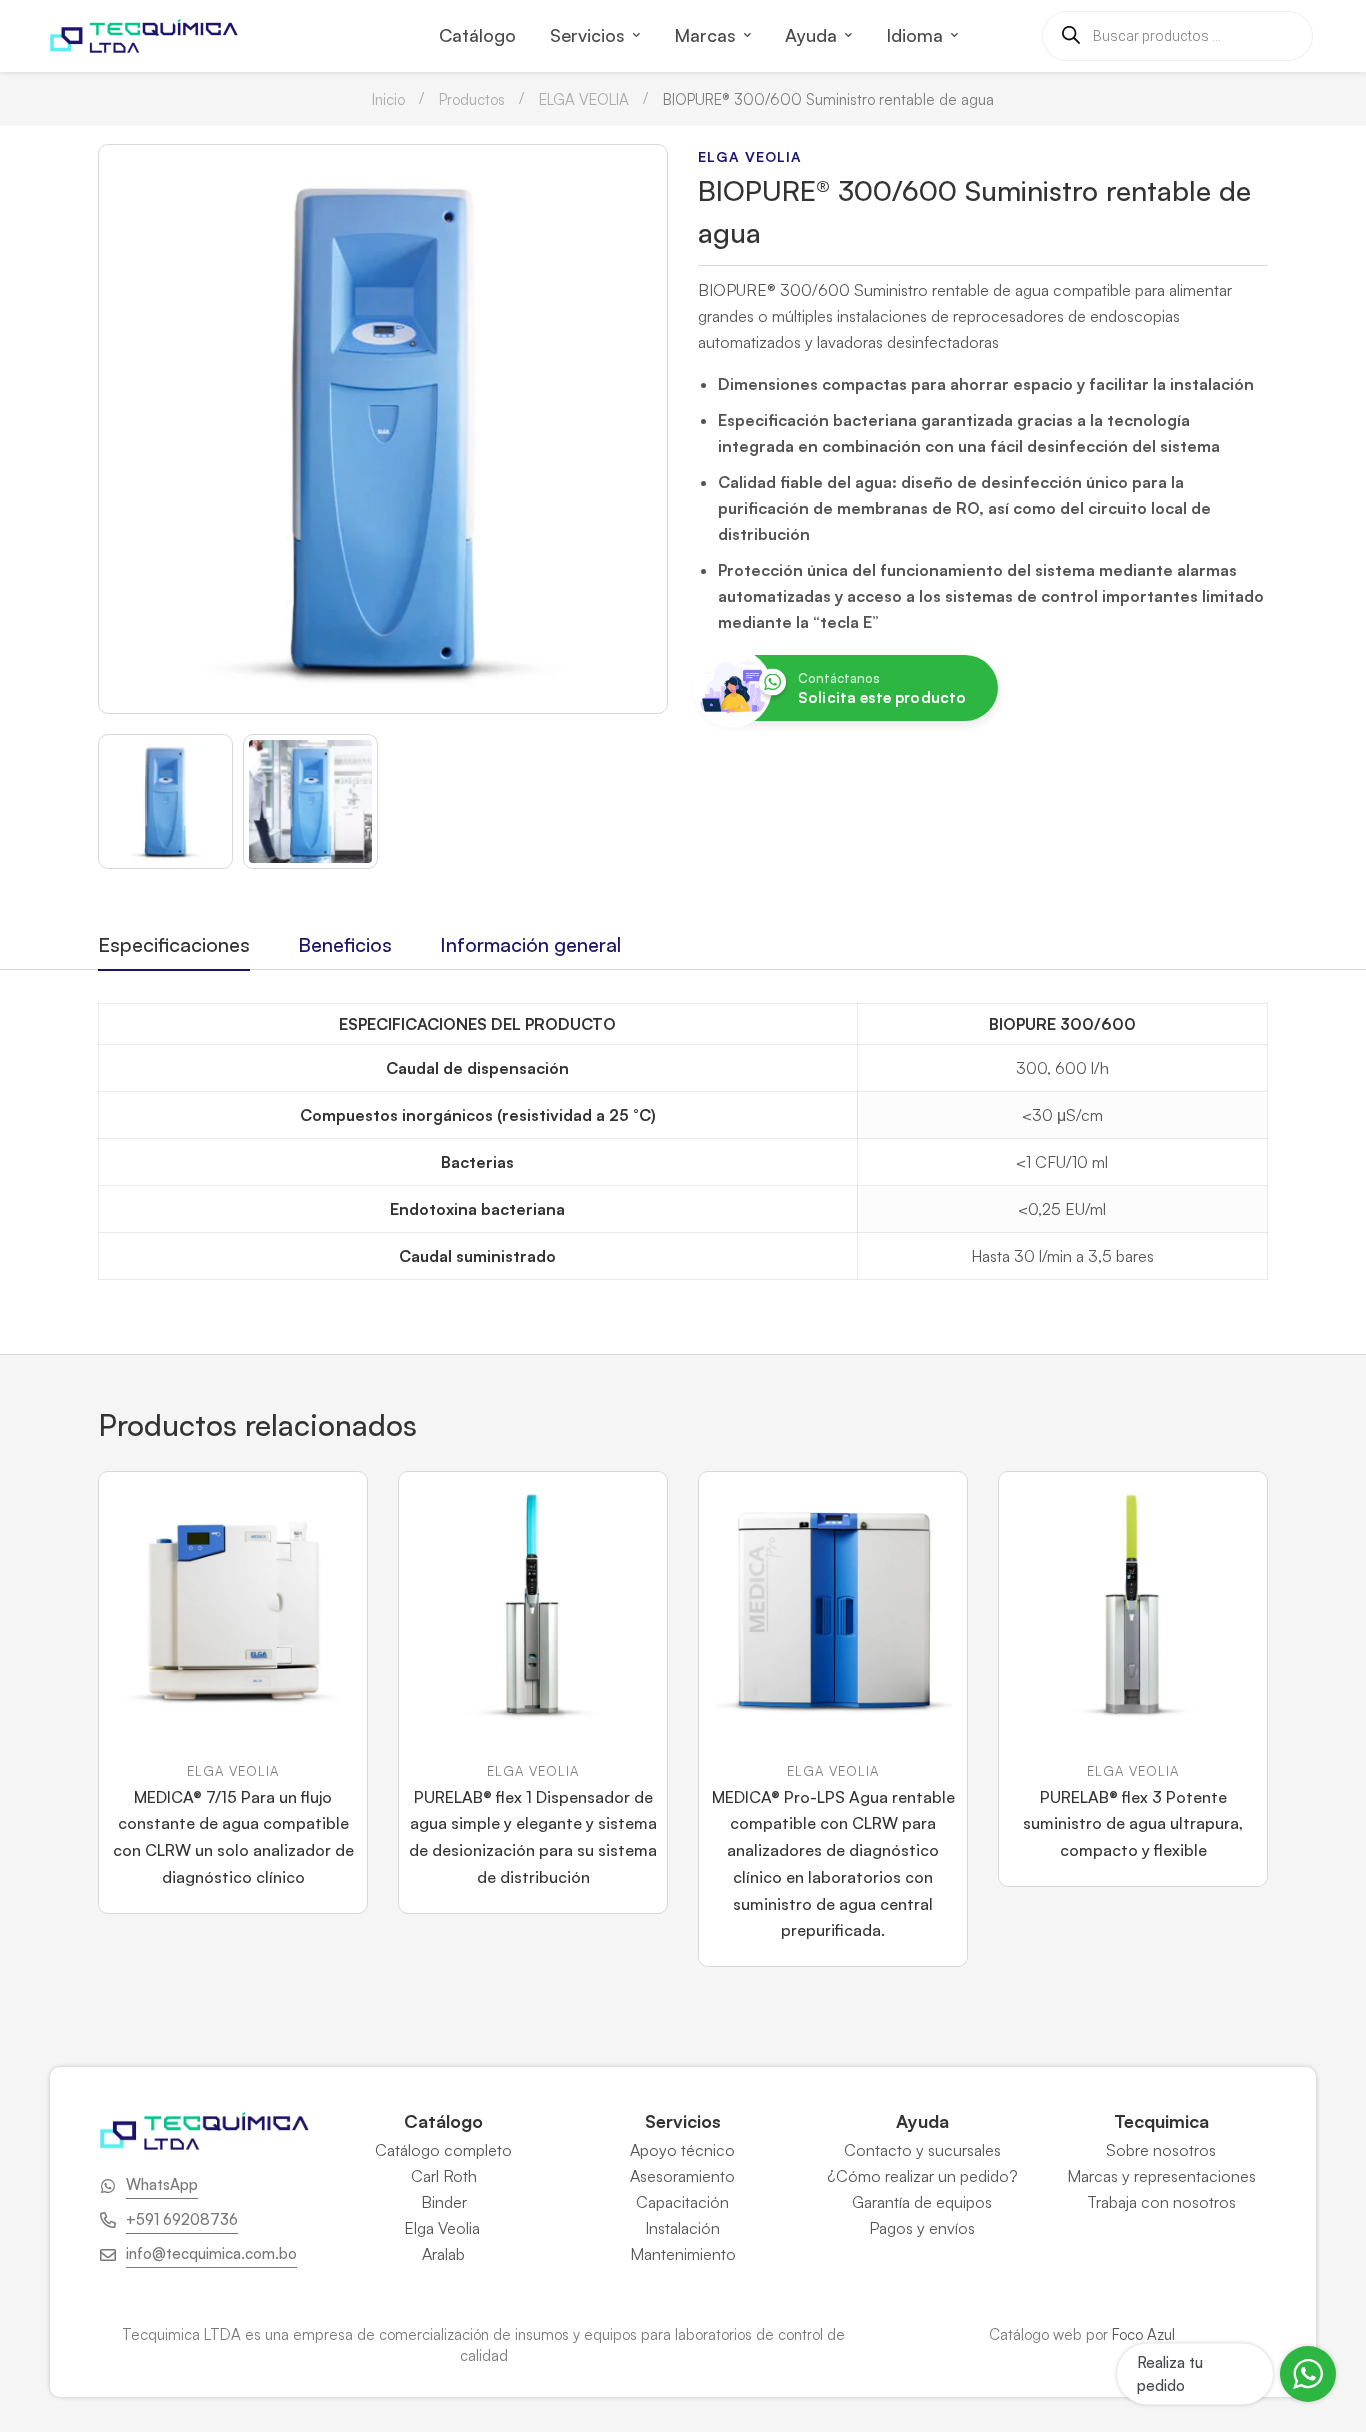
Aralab (443, 2254)
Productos (472, 99)
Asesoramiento (682, 2176)
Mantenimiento (683, 2254)
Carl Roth (444, 2176)
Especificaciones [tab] (174, 944)
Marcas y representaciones (1161, 2176)
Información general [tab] (530, 944)
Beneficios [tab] (345, 944)
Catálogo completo (443, 2150)
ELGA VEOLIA (584, 99)
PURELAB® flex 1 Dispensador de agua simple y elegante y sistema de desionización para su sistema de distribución (533, 1837)
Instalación (682, 2228)
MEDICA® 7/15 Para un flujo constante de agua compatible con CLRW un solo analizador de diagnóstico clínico (233, 1837)
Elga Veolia (444, 2228)
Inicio (388, 99)
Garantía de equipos (922, 2202)
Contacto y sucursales (922, 2150)
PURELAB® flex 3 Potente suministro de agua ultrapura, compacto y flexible (1133, 1823)
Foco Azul (1143, 2334)
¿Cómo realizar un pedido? (922, 2176)
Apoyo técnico (682, 2150)
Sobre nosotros (1161, 2150)
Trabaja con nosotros (1161, 2202)
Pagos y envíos (922, 2228)
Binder (444, 2202)
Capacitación (682, 2202)
